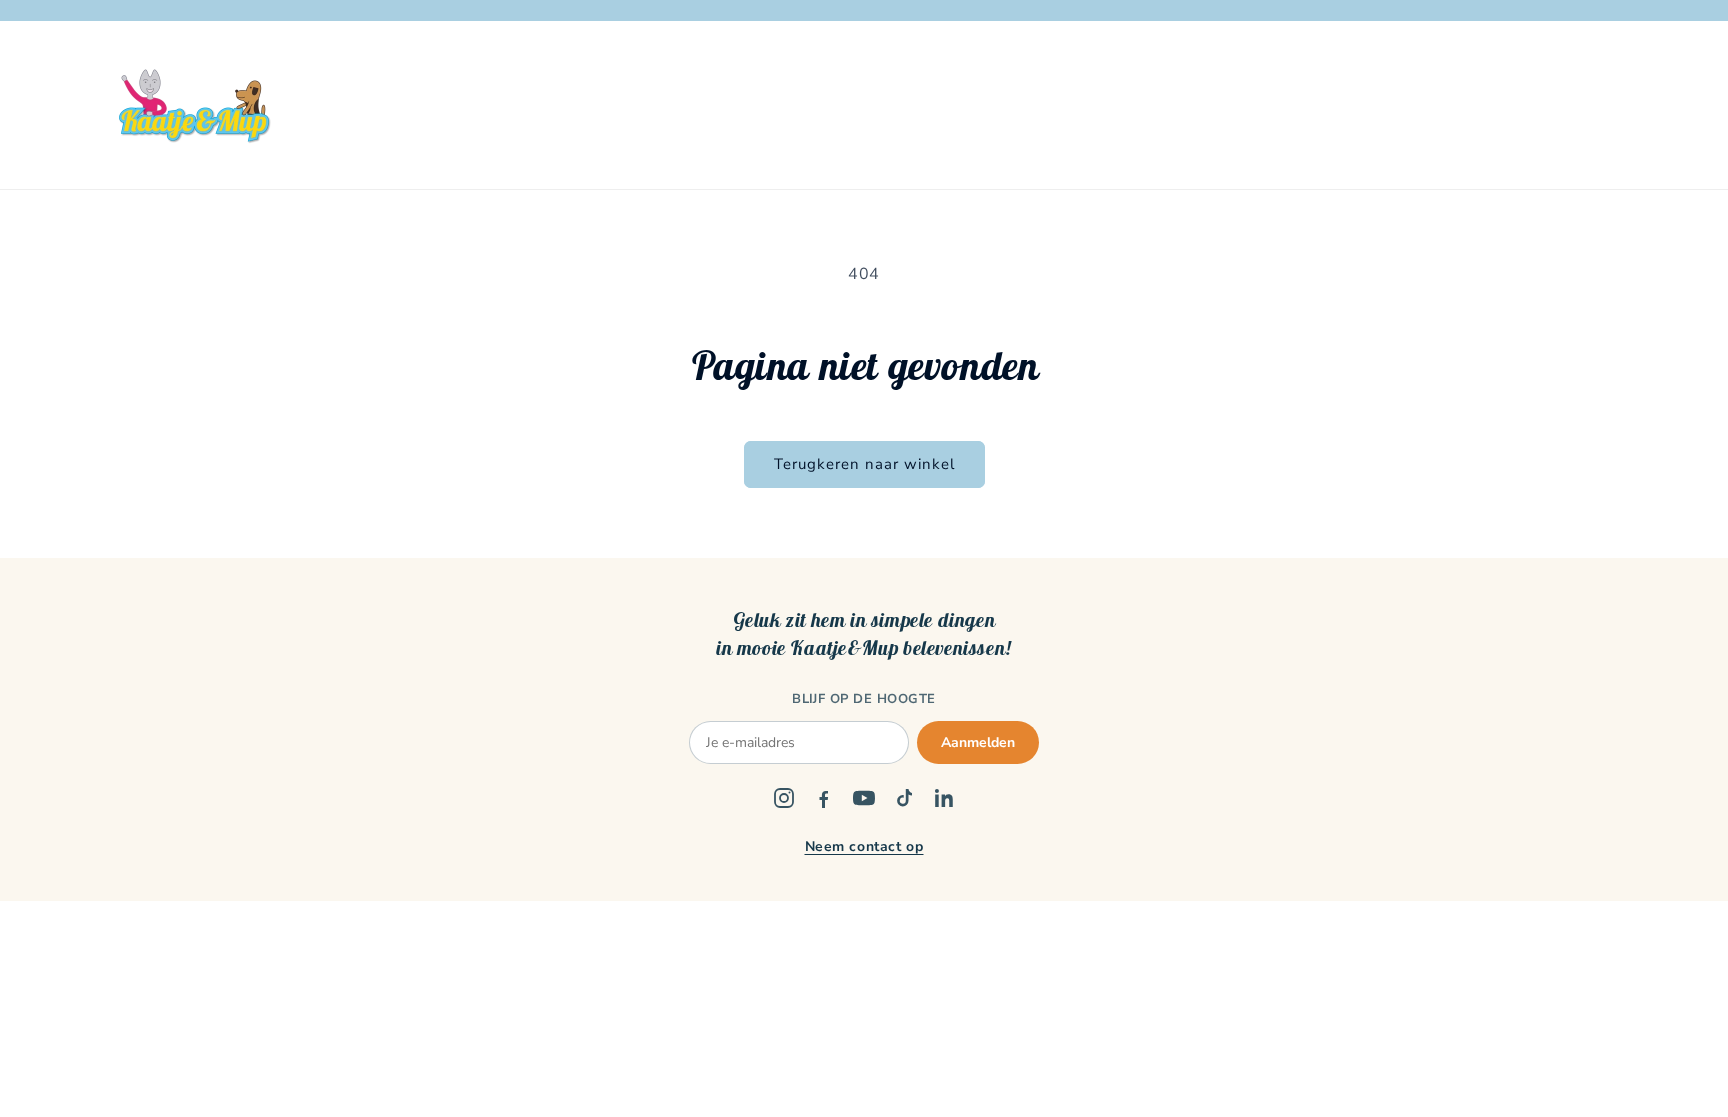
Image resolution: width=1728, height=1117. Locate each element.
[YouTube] (864, 798)
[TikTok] (904, 798)
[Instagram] (784, 798)
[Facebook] (824, 798)
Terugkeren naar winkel (864, 464)
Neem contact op (864, 846)
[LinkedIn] (944, 798)
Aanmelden (978, 742)
